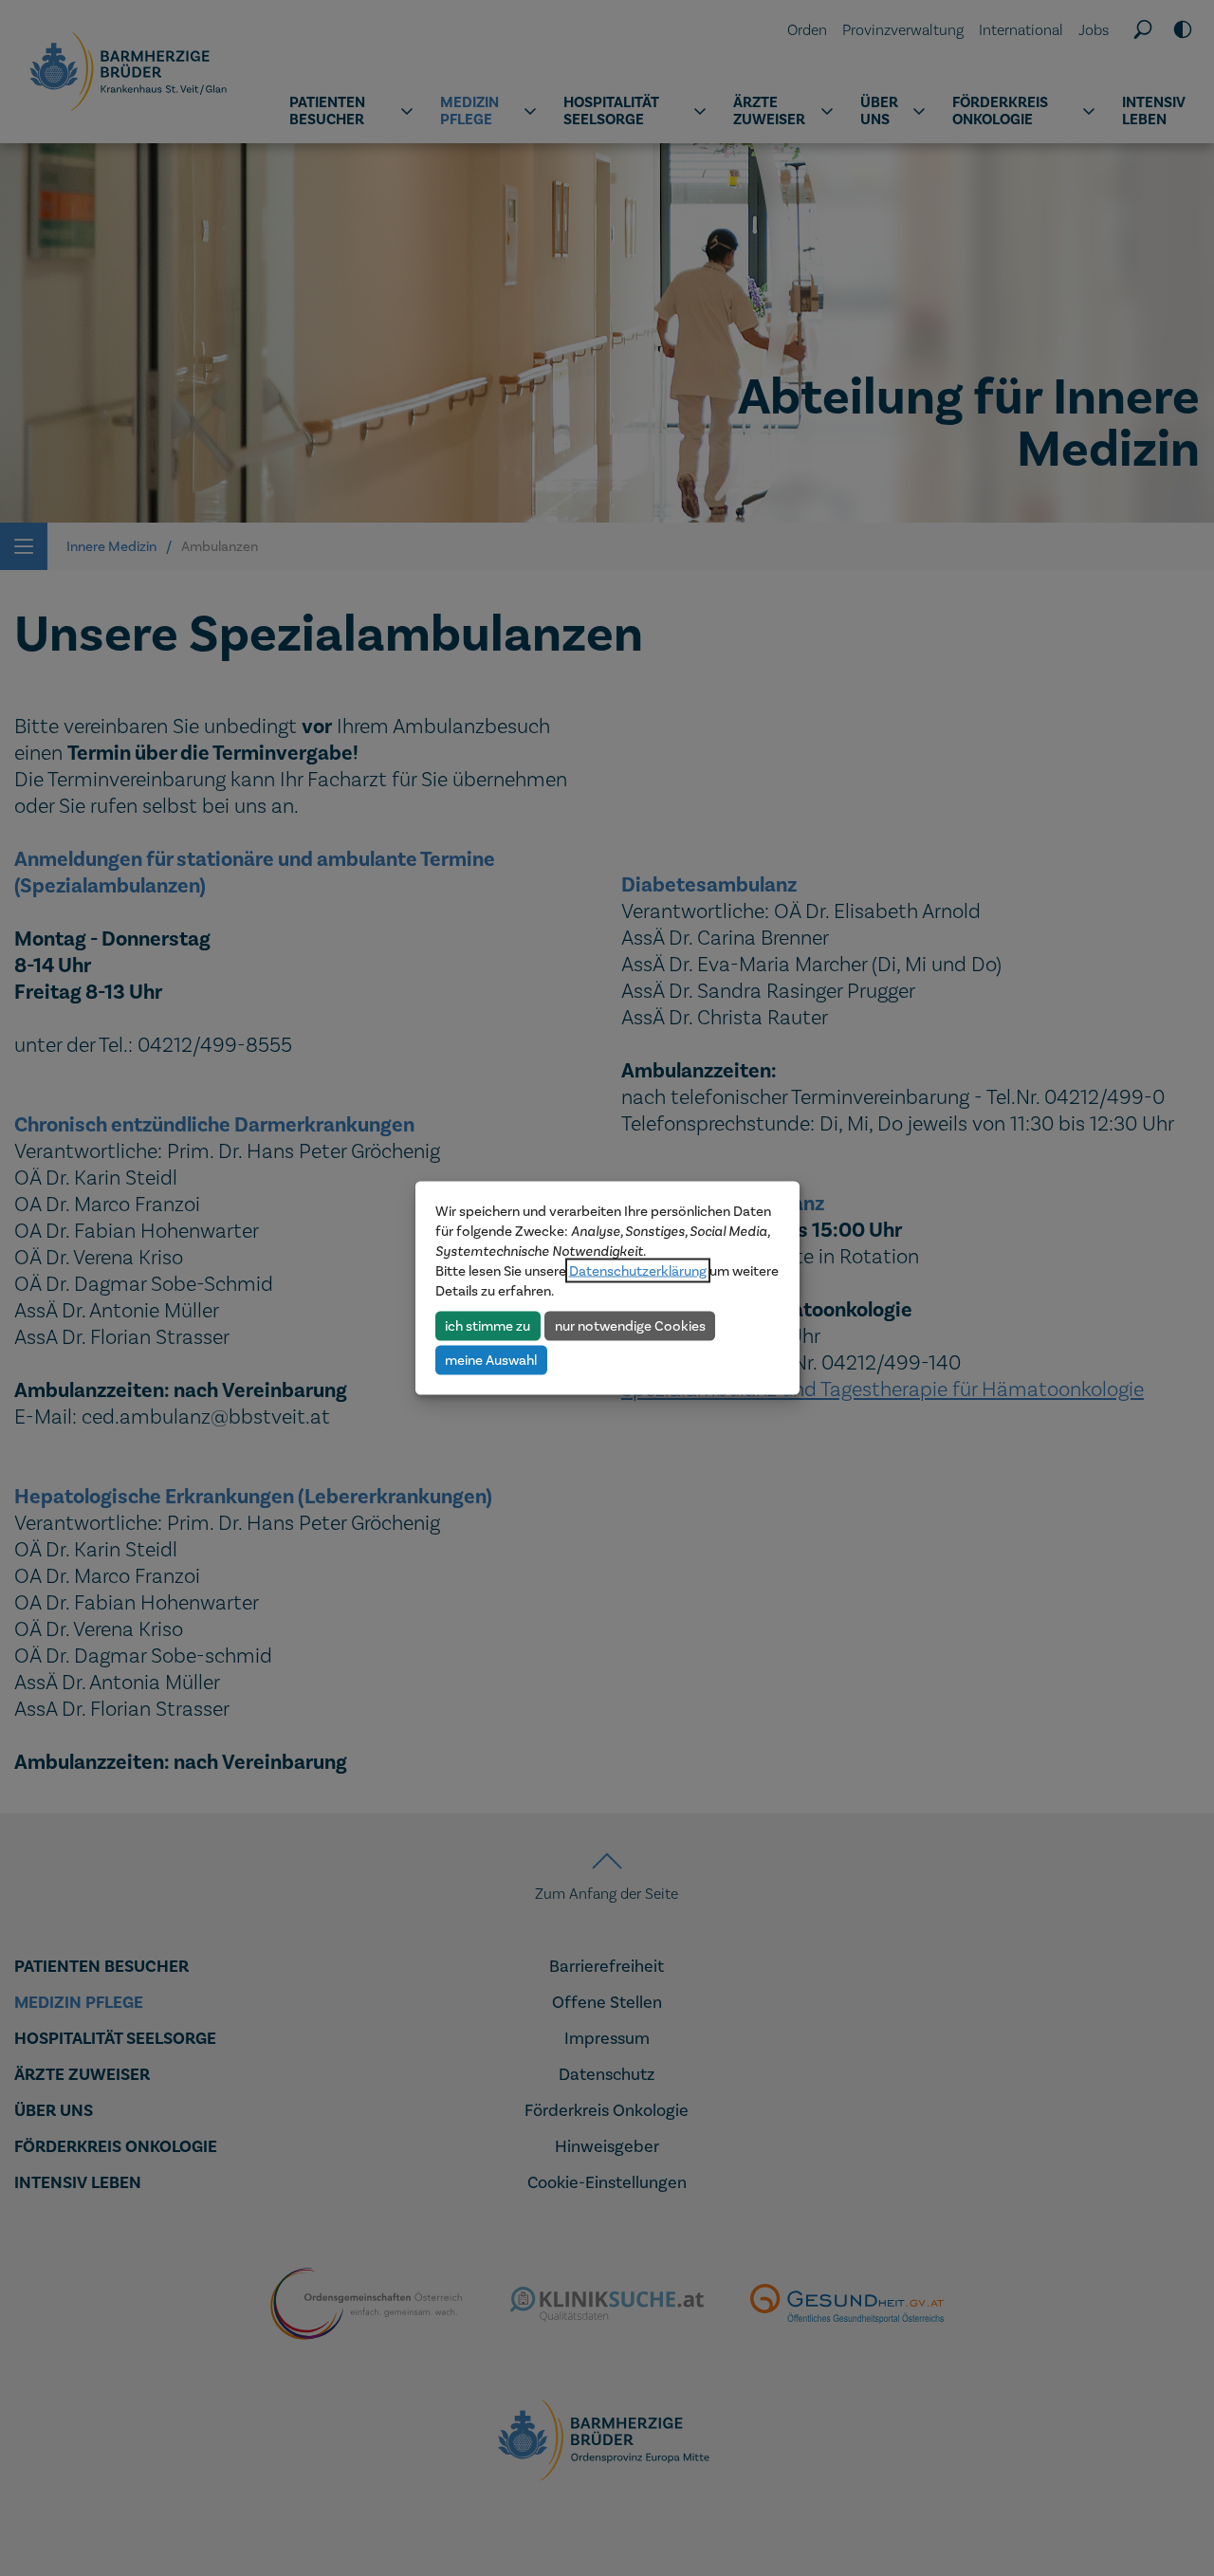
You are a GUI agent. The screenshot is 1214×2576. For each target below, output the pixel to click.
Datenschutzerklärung (638, 1271)
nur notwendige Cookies (630, 1325)
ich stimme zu (487, 1325)
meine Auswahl (491, 1359)
